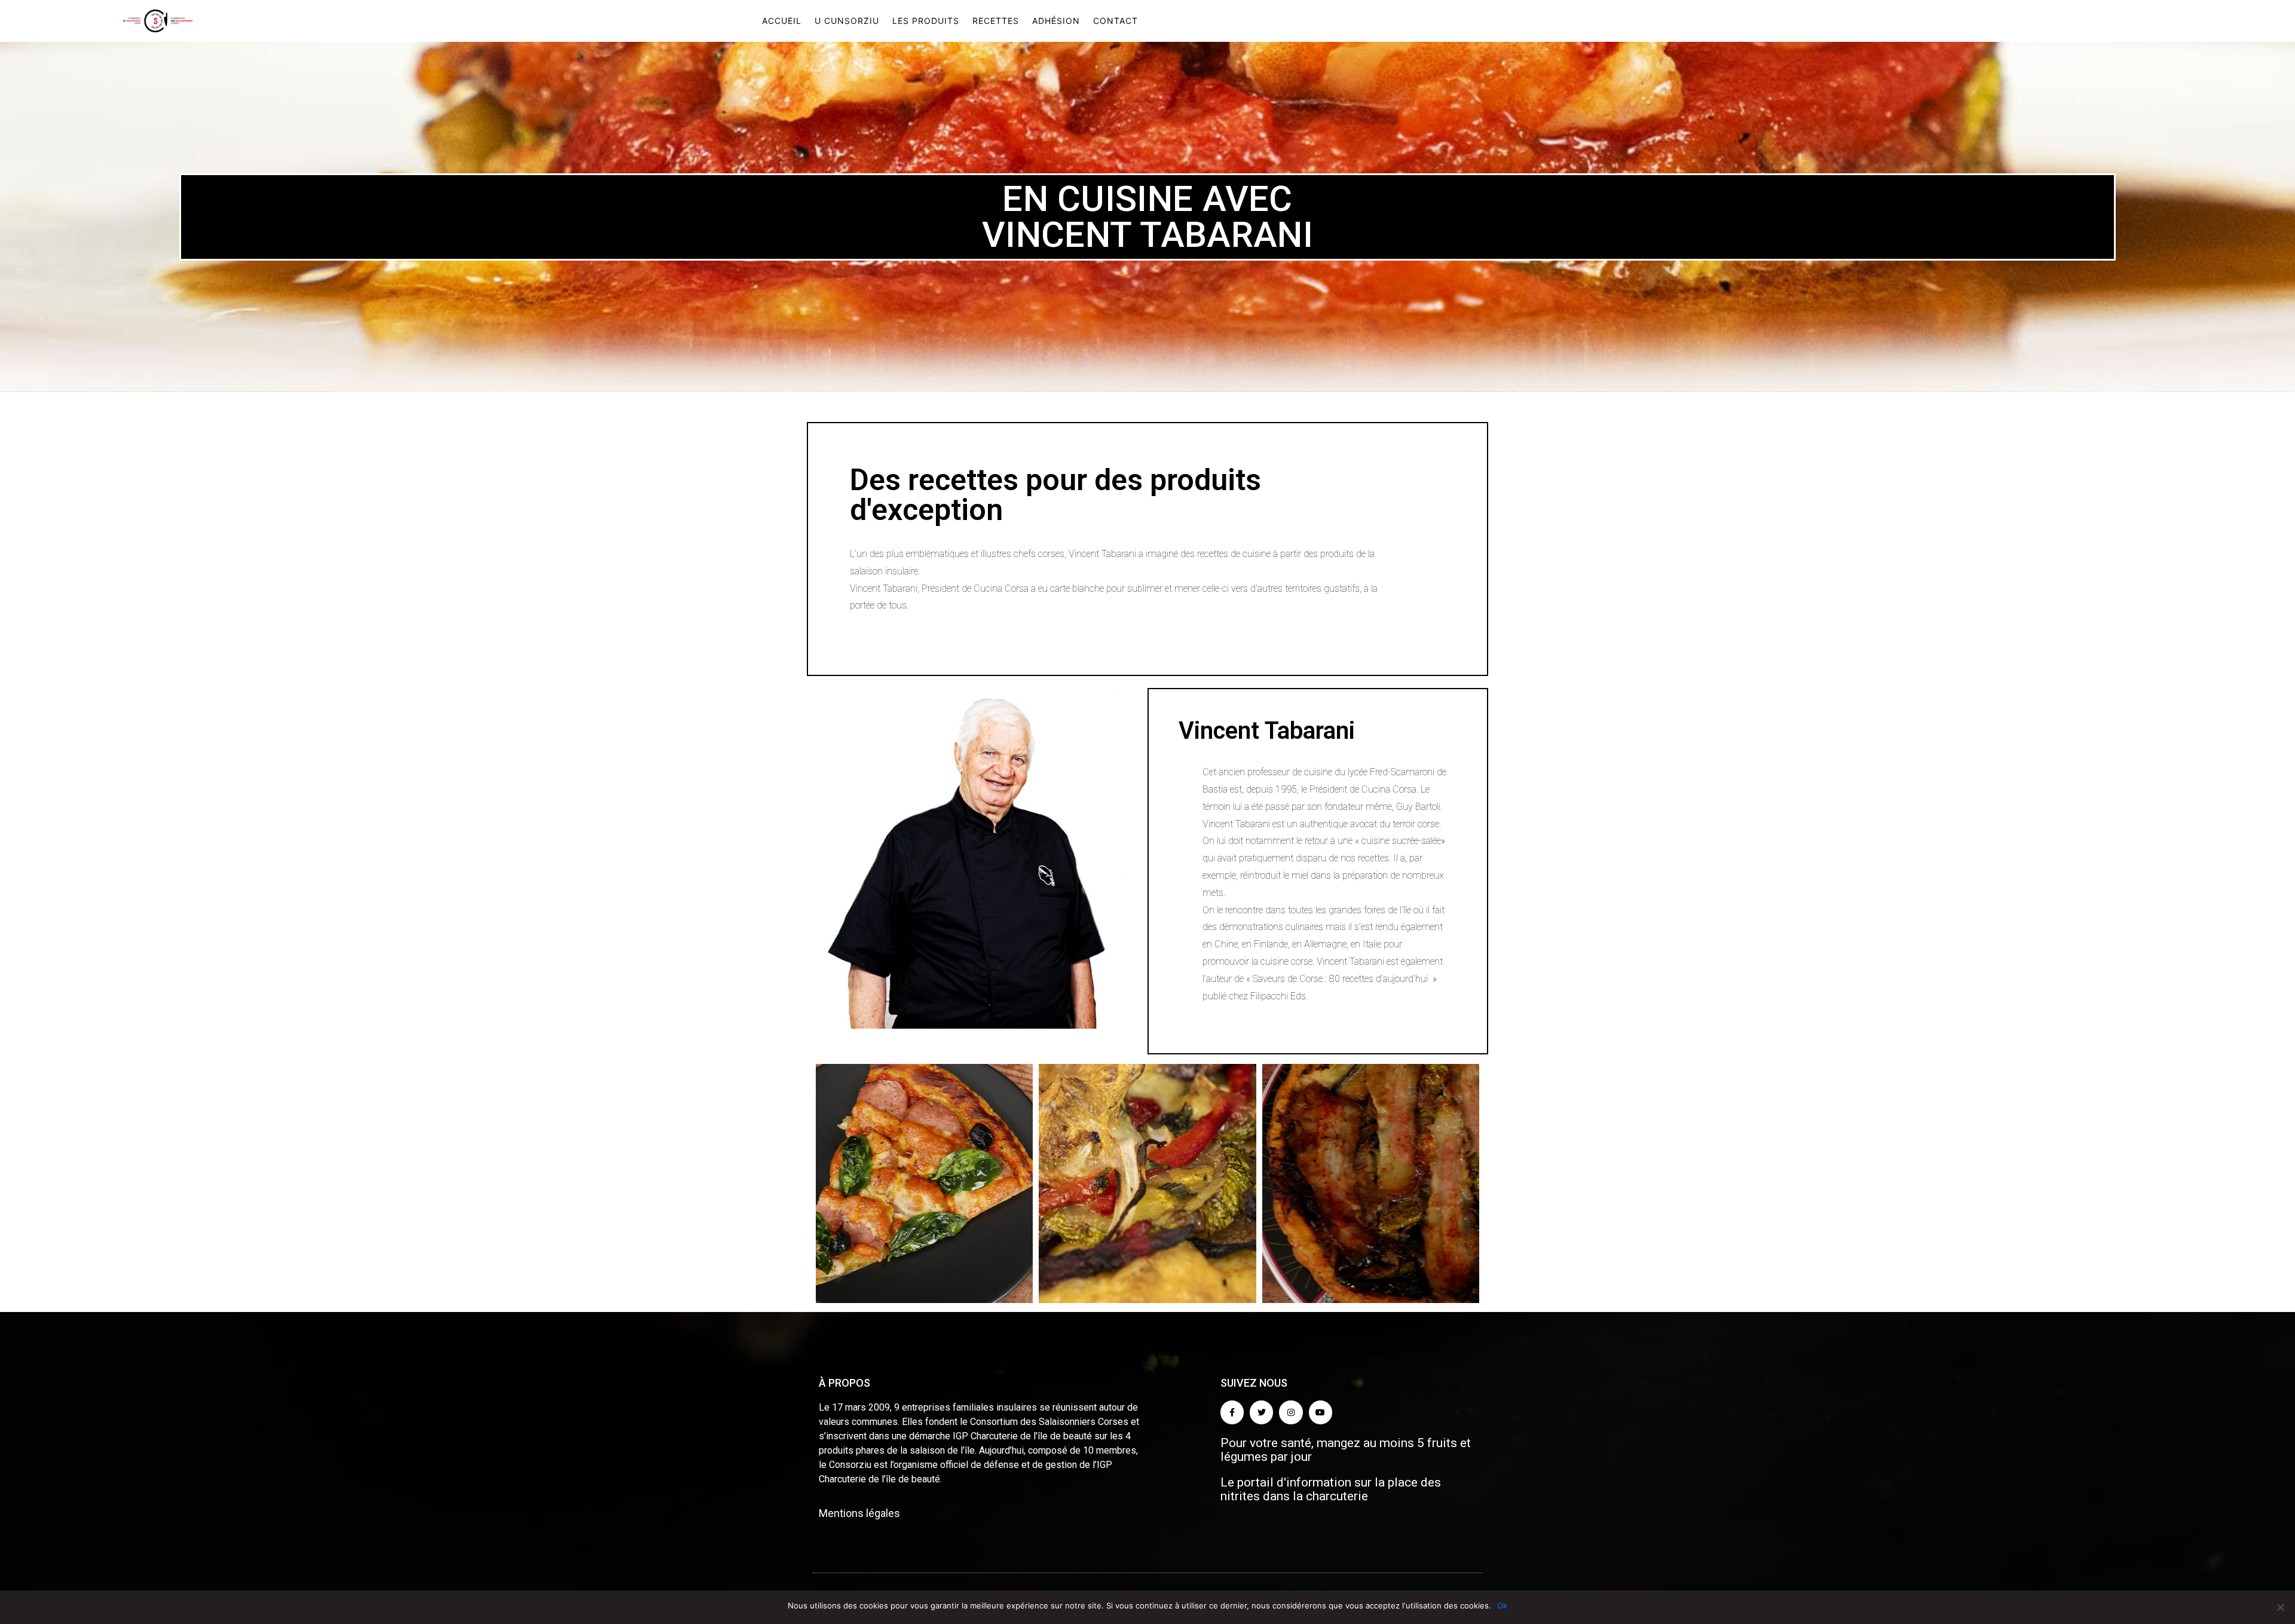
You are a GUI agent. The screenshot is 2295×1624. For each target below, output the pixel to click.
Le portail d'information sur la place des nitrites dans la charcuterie (1331, 1489)
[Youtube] (1321, 1412)
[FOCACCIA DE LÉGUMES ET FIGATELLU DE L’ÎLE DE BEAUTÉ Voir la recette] (1147, 1183)
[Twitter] (1261, 1412)
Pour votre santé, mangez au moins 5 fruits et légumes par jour (1346, 1450)
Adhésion (1056, 21)
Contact (1116, 21)
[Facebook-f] (1232, 1412)
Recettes (996, 21)
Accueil (782, 21)
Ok (1502, 1605)
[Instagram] (1291, 1412)
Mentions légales (859, 1513)
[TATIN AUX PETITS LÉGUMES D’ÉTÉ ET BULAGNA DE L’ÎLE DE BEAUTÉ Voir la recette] (1371, 1183)
